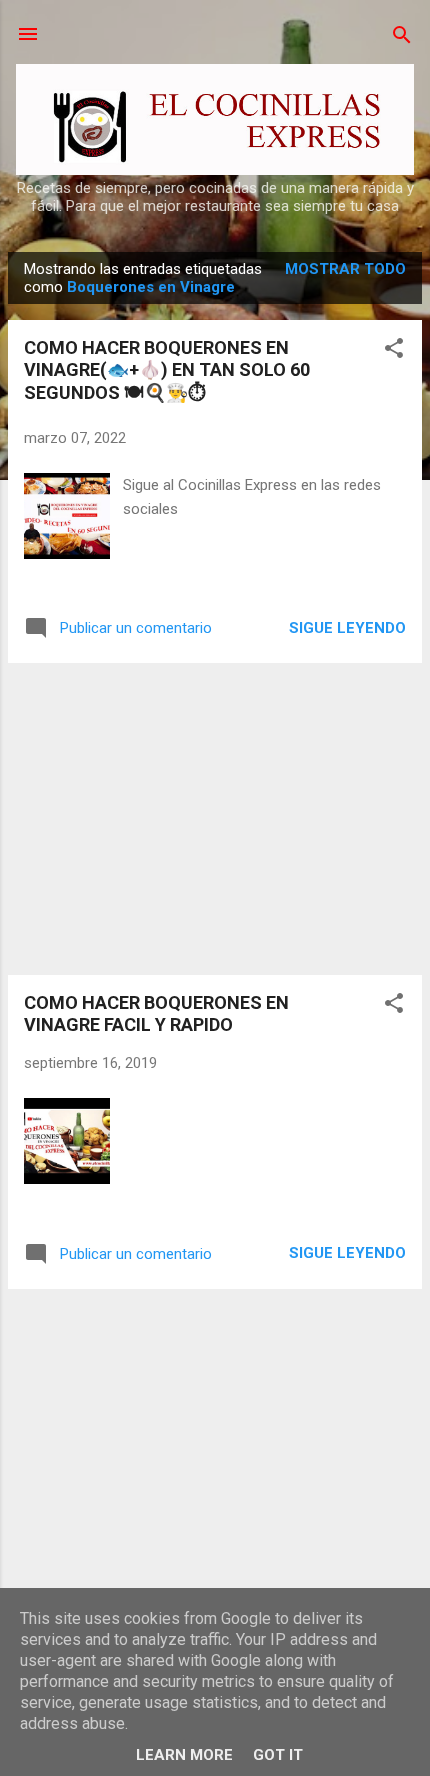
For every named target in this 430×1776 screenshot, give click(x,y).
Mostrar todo (345, 269)
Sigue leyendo (347, 628)
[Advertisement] (215, 819)
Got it (278, 1755)
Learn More (184, 1755)
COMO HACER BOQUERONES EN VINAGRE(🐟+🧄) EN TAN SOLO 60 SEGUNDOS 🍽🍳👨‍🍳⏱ (167, 370)
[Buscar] (402, 36)
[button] (394, 349)
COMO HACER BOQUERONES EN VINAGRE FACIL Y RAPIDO (156, 1013)
